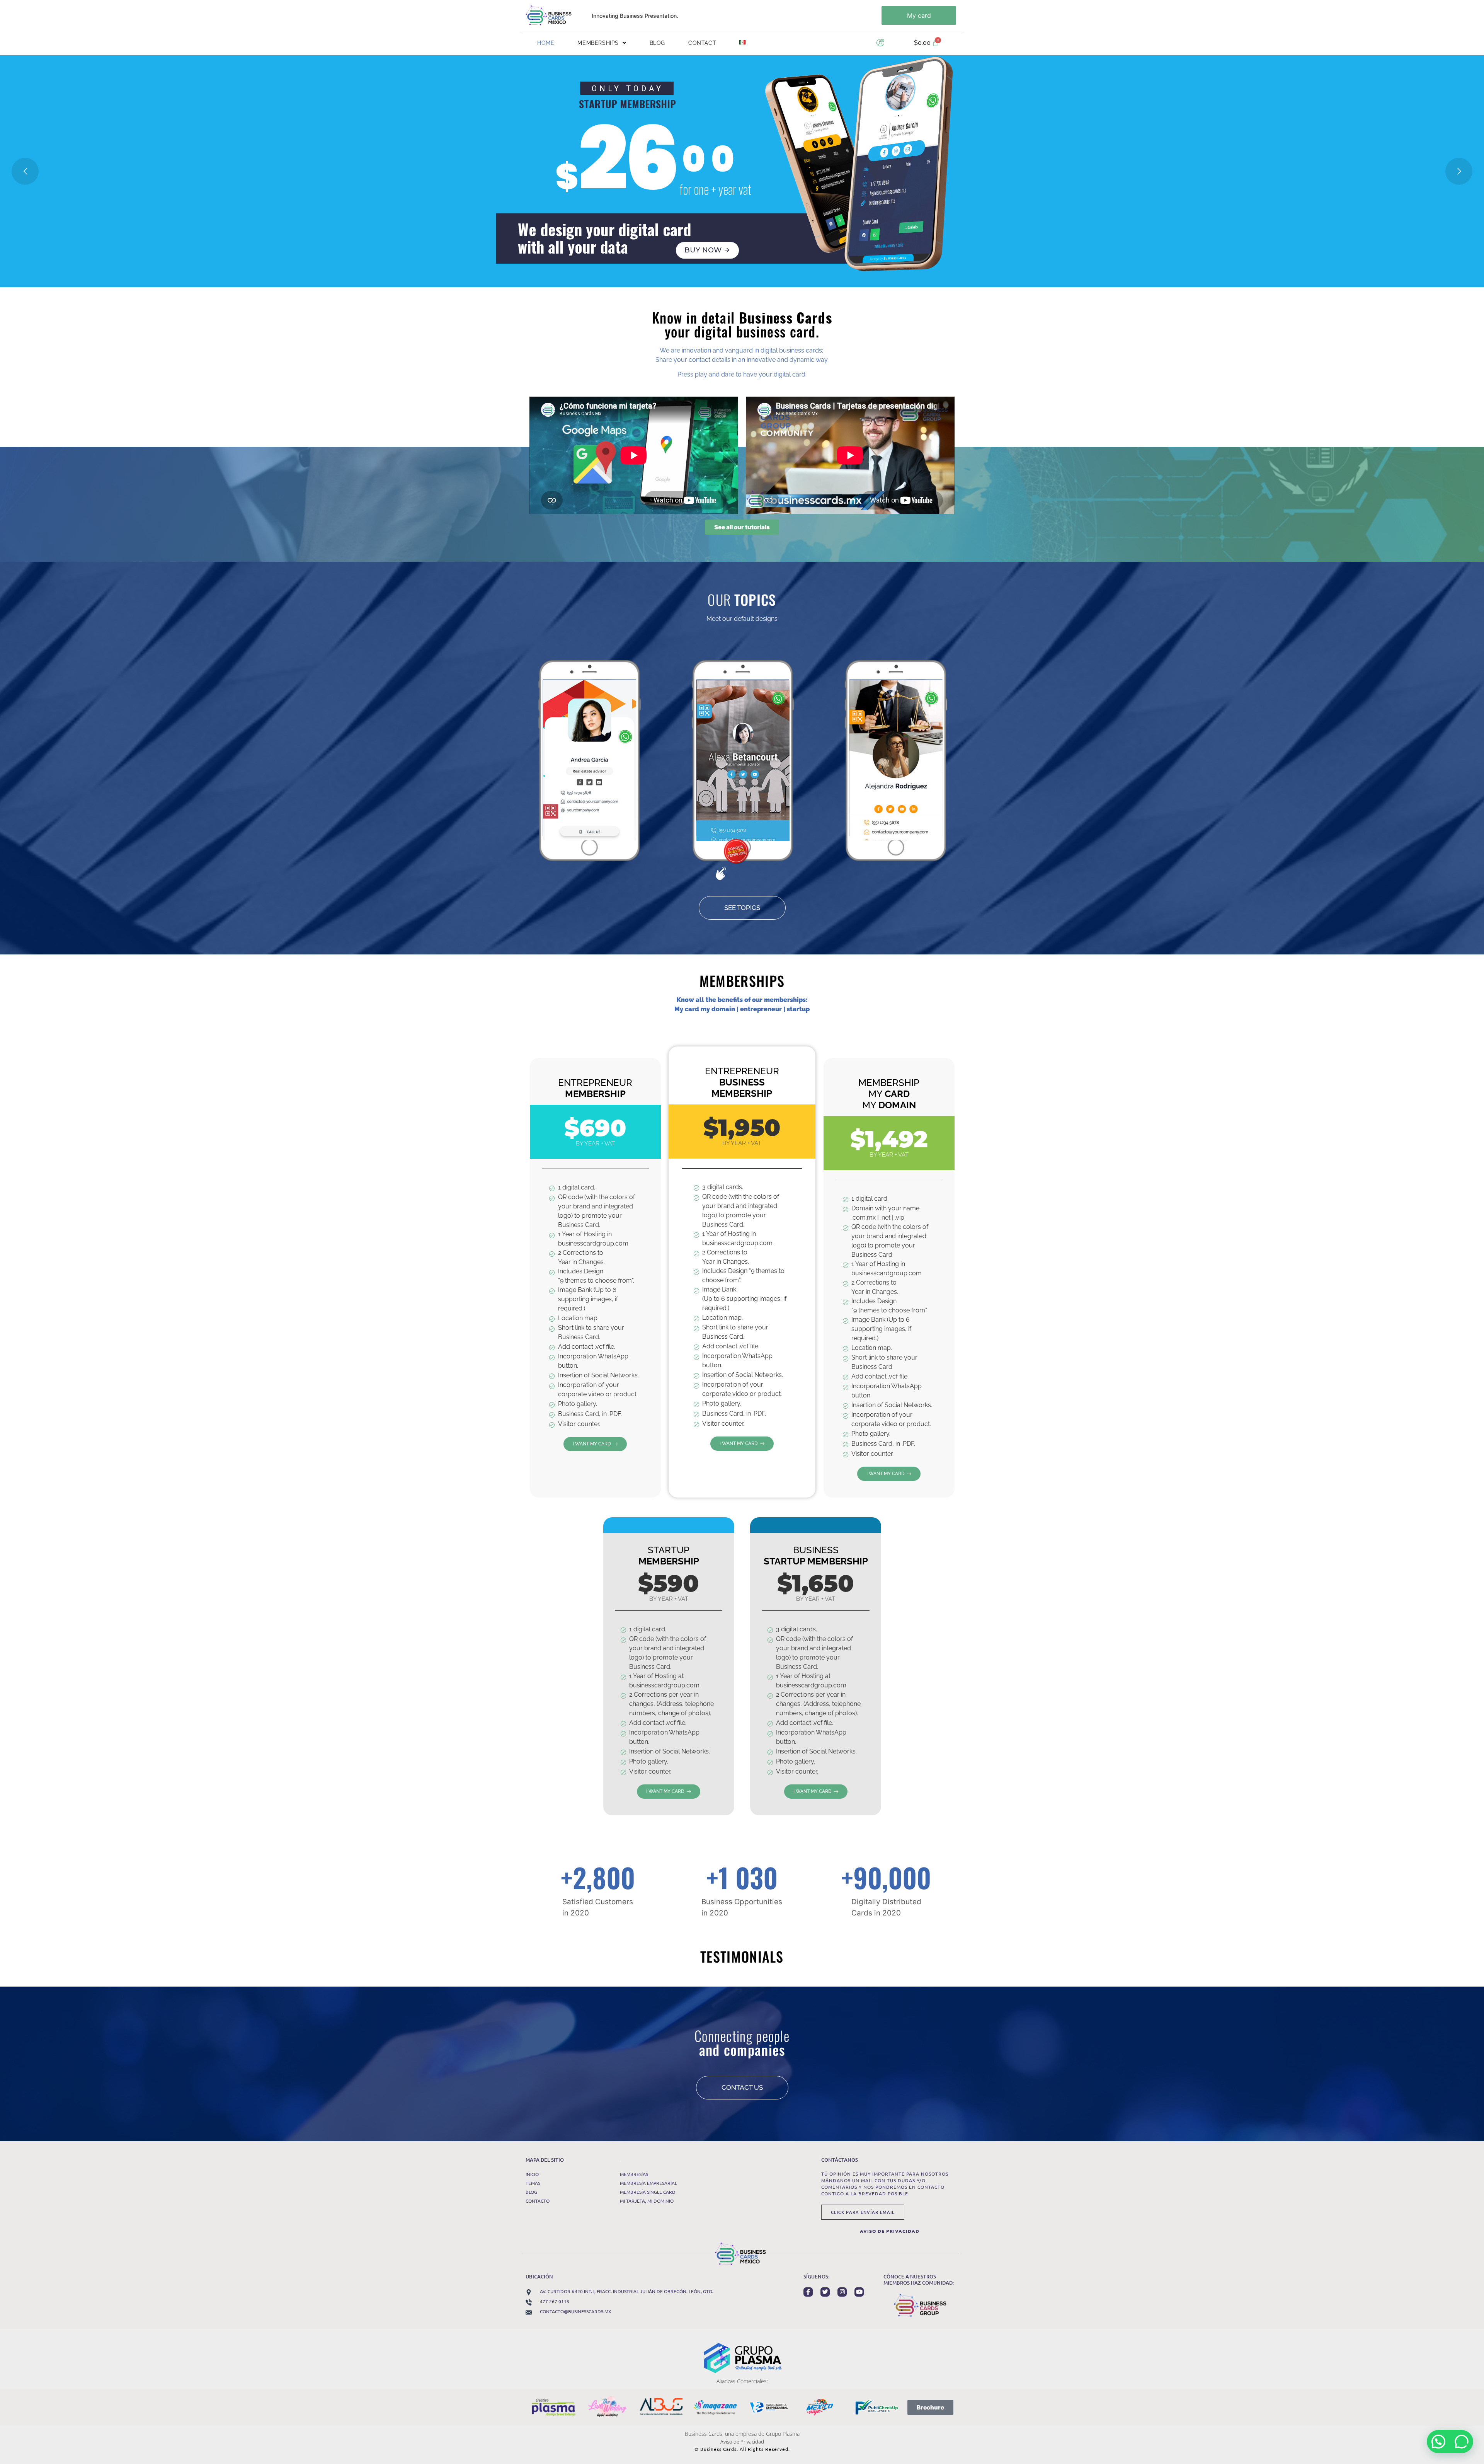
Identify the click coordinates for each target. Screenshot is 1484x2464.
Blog (657, 43)
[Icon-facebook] (808, 2292)
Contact (702, 43)
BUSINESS (816, 1556)
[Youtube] (859, 2292)
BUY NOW (707, 250)
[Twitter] (825, 2292)
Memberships (598, 43)
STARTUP (669, 1556)
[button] (602, 43)
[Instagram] (842, 2292)
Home (546, 43)
